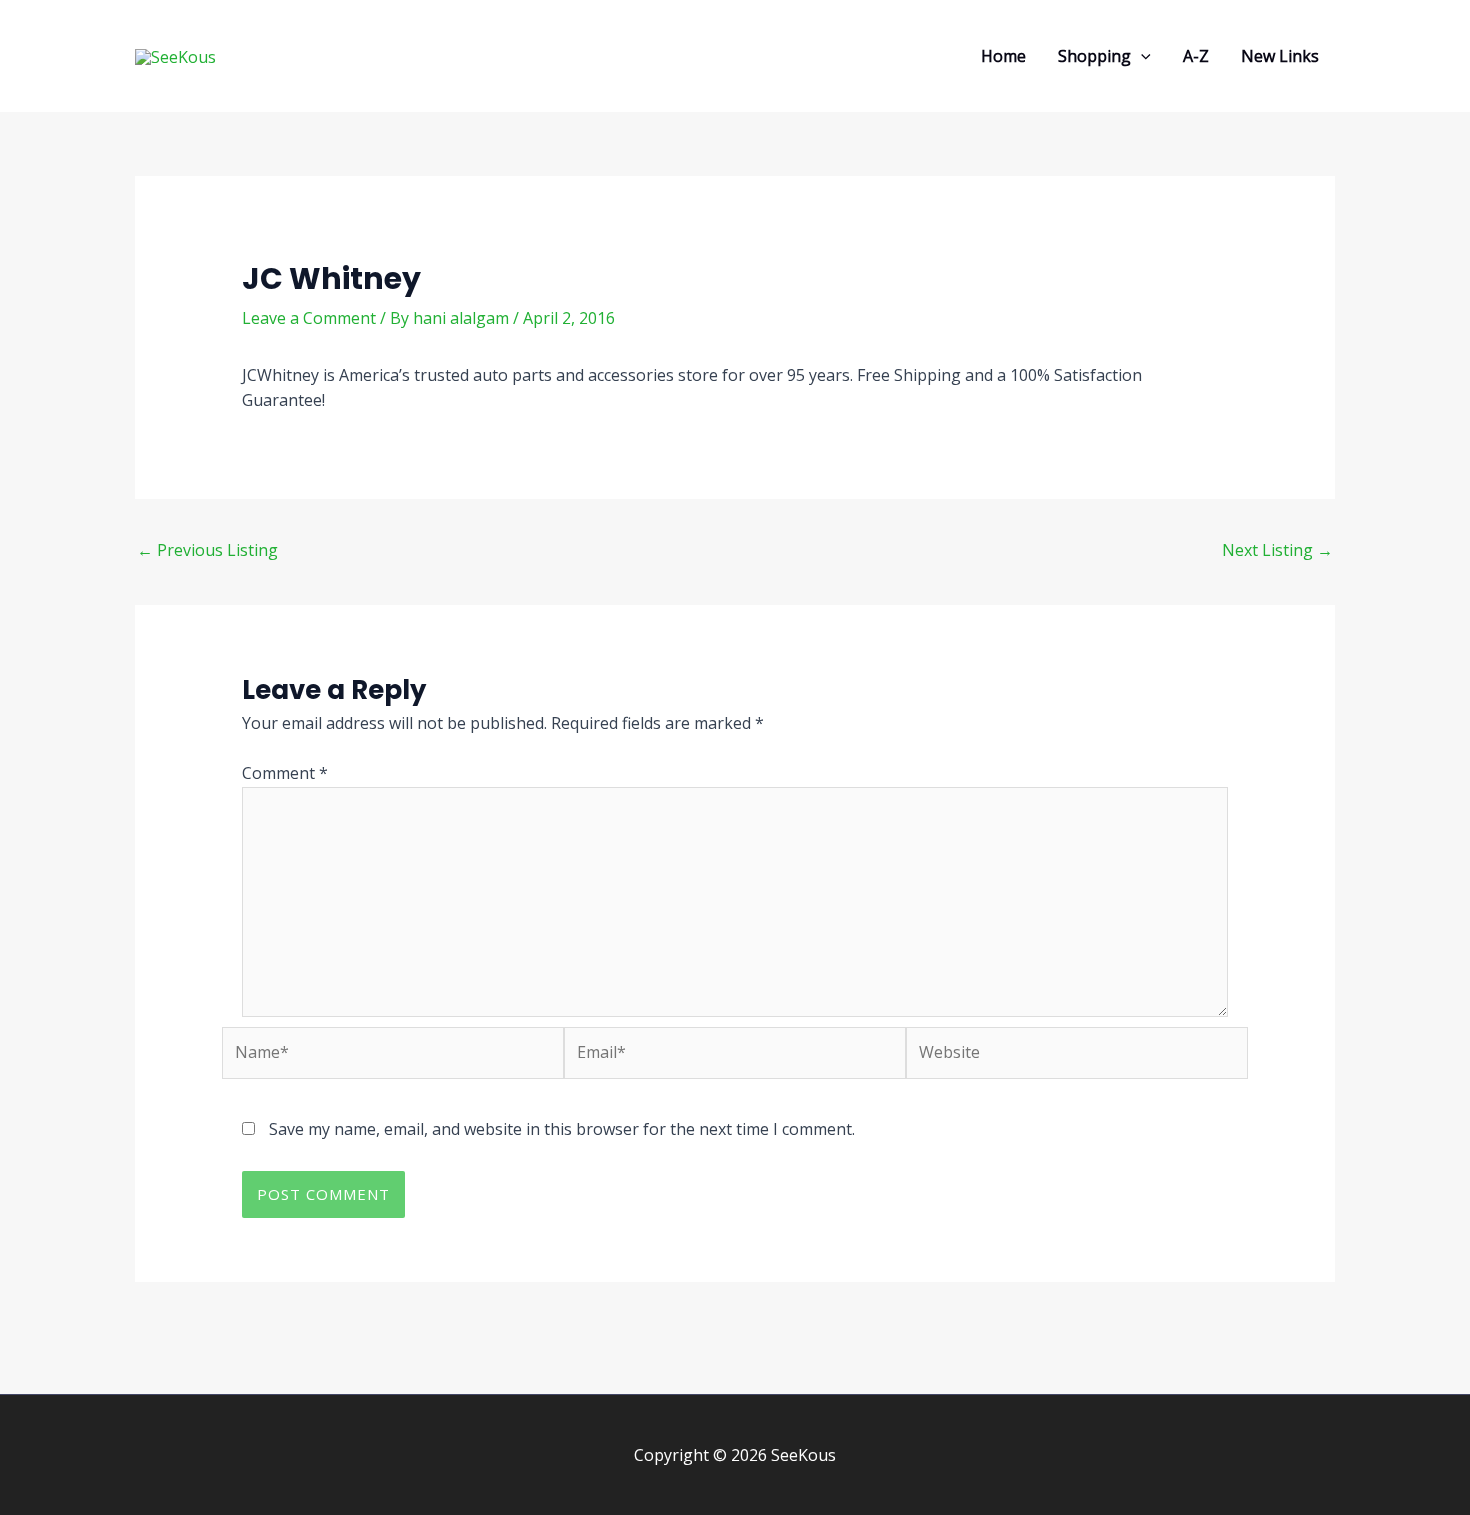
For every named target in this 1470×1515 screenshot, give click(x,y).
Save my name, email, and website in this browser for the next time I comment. (562, 1129)
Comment (285, 773)
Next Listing (1277, 550)
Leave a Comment (309, 318)
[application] (1141, 56)
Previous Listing (207, 550)
